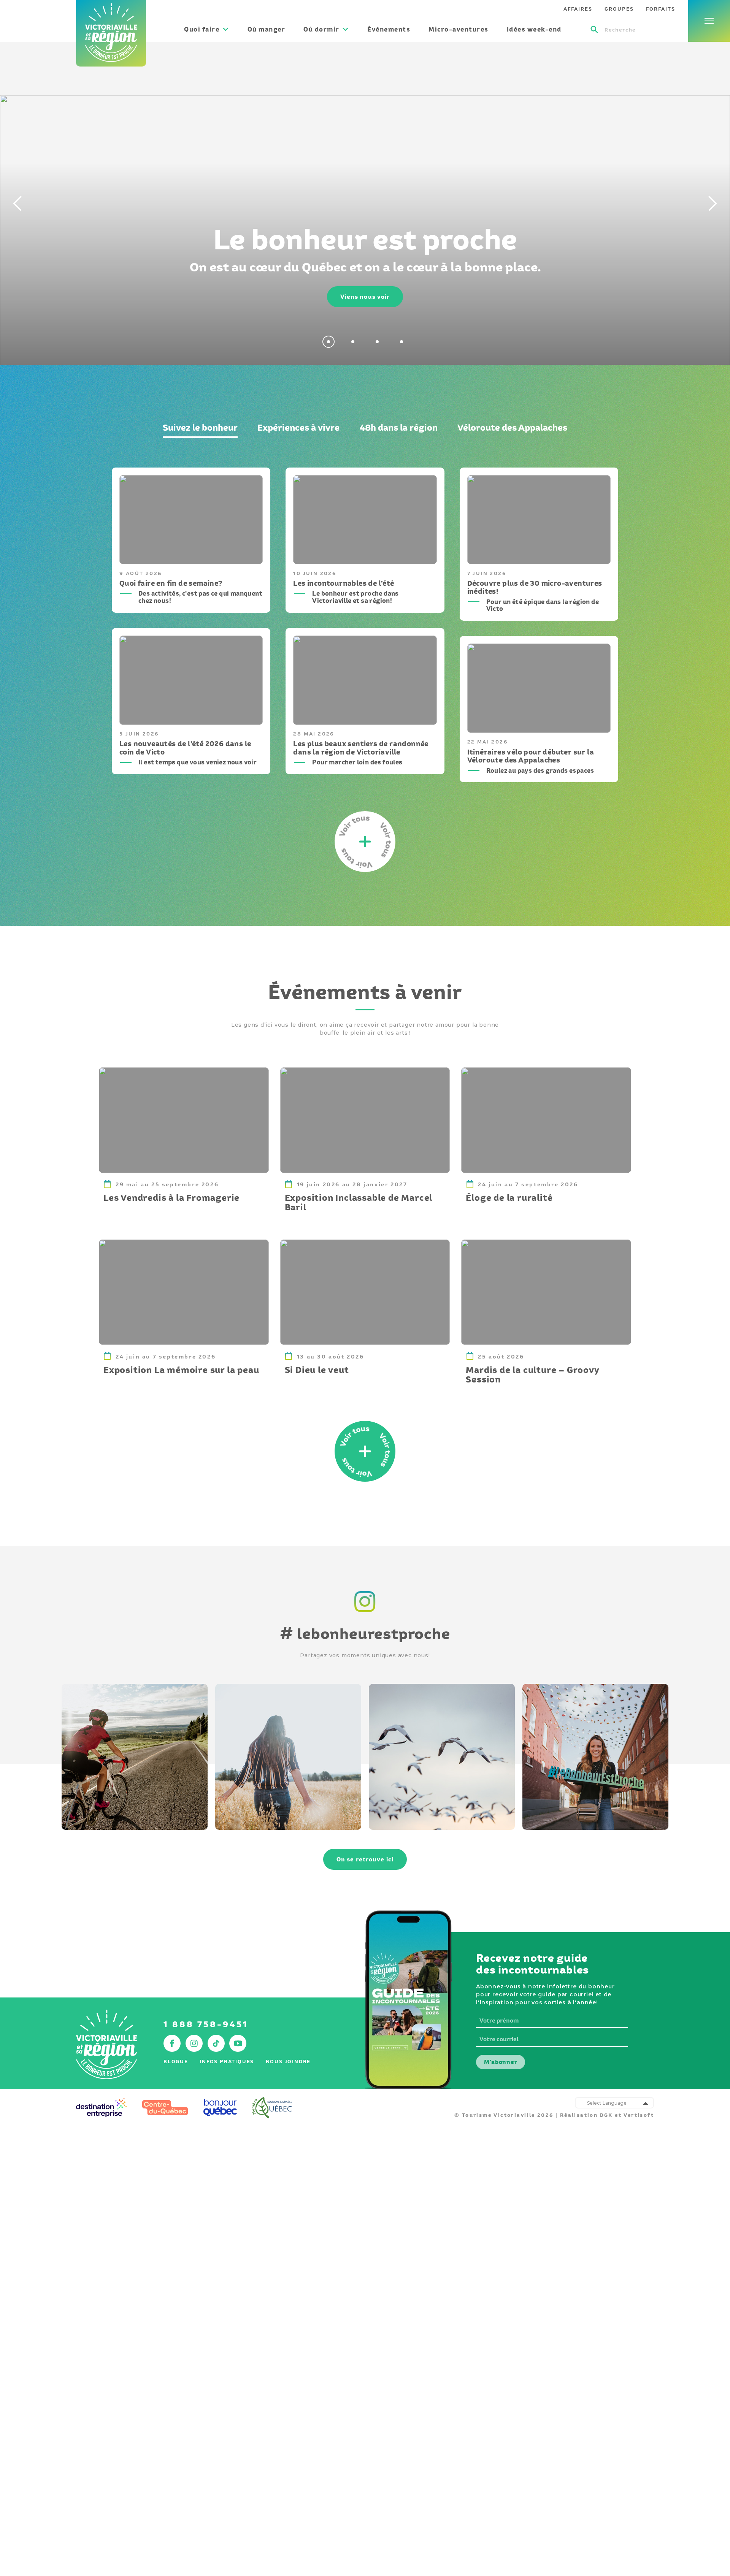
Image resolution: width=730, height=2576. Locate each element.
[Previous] (15, 203)
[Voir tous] (365, 1451)
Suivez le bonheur (200, 427)
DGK (606, 2115)
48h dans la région (399, 427)
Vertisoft (639, 2115)
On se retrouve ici (365, 1859)
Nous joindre (288, 2062)
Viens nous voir (365, 297)
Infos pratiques (227, 2062)
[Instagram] (365, 1613)
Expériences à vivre (298, 427)
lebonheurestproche (365, 1634)
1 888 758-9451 (206, 2024)
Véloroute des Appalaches (512, 427)
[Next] (715, 203)
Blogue (176, 2062)
